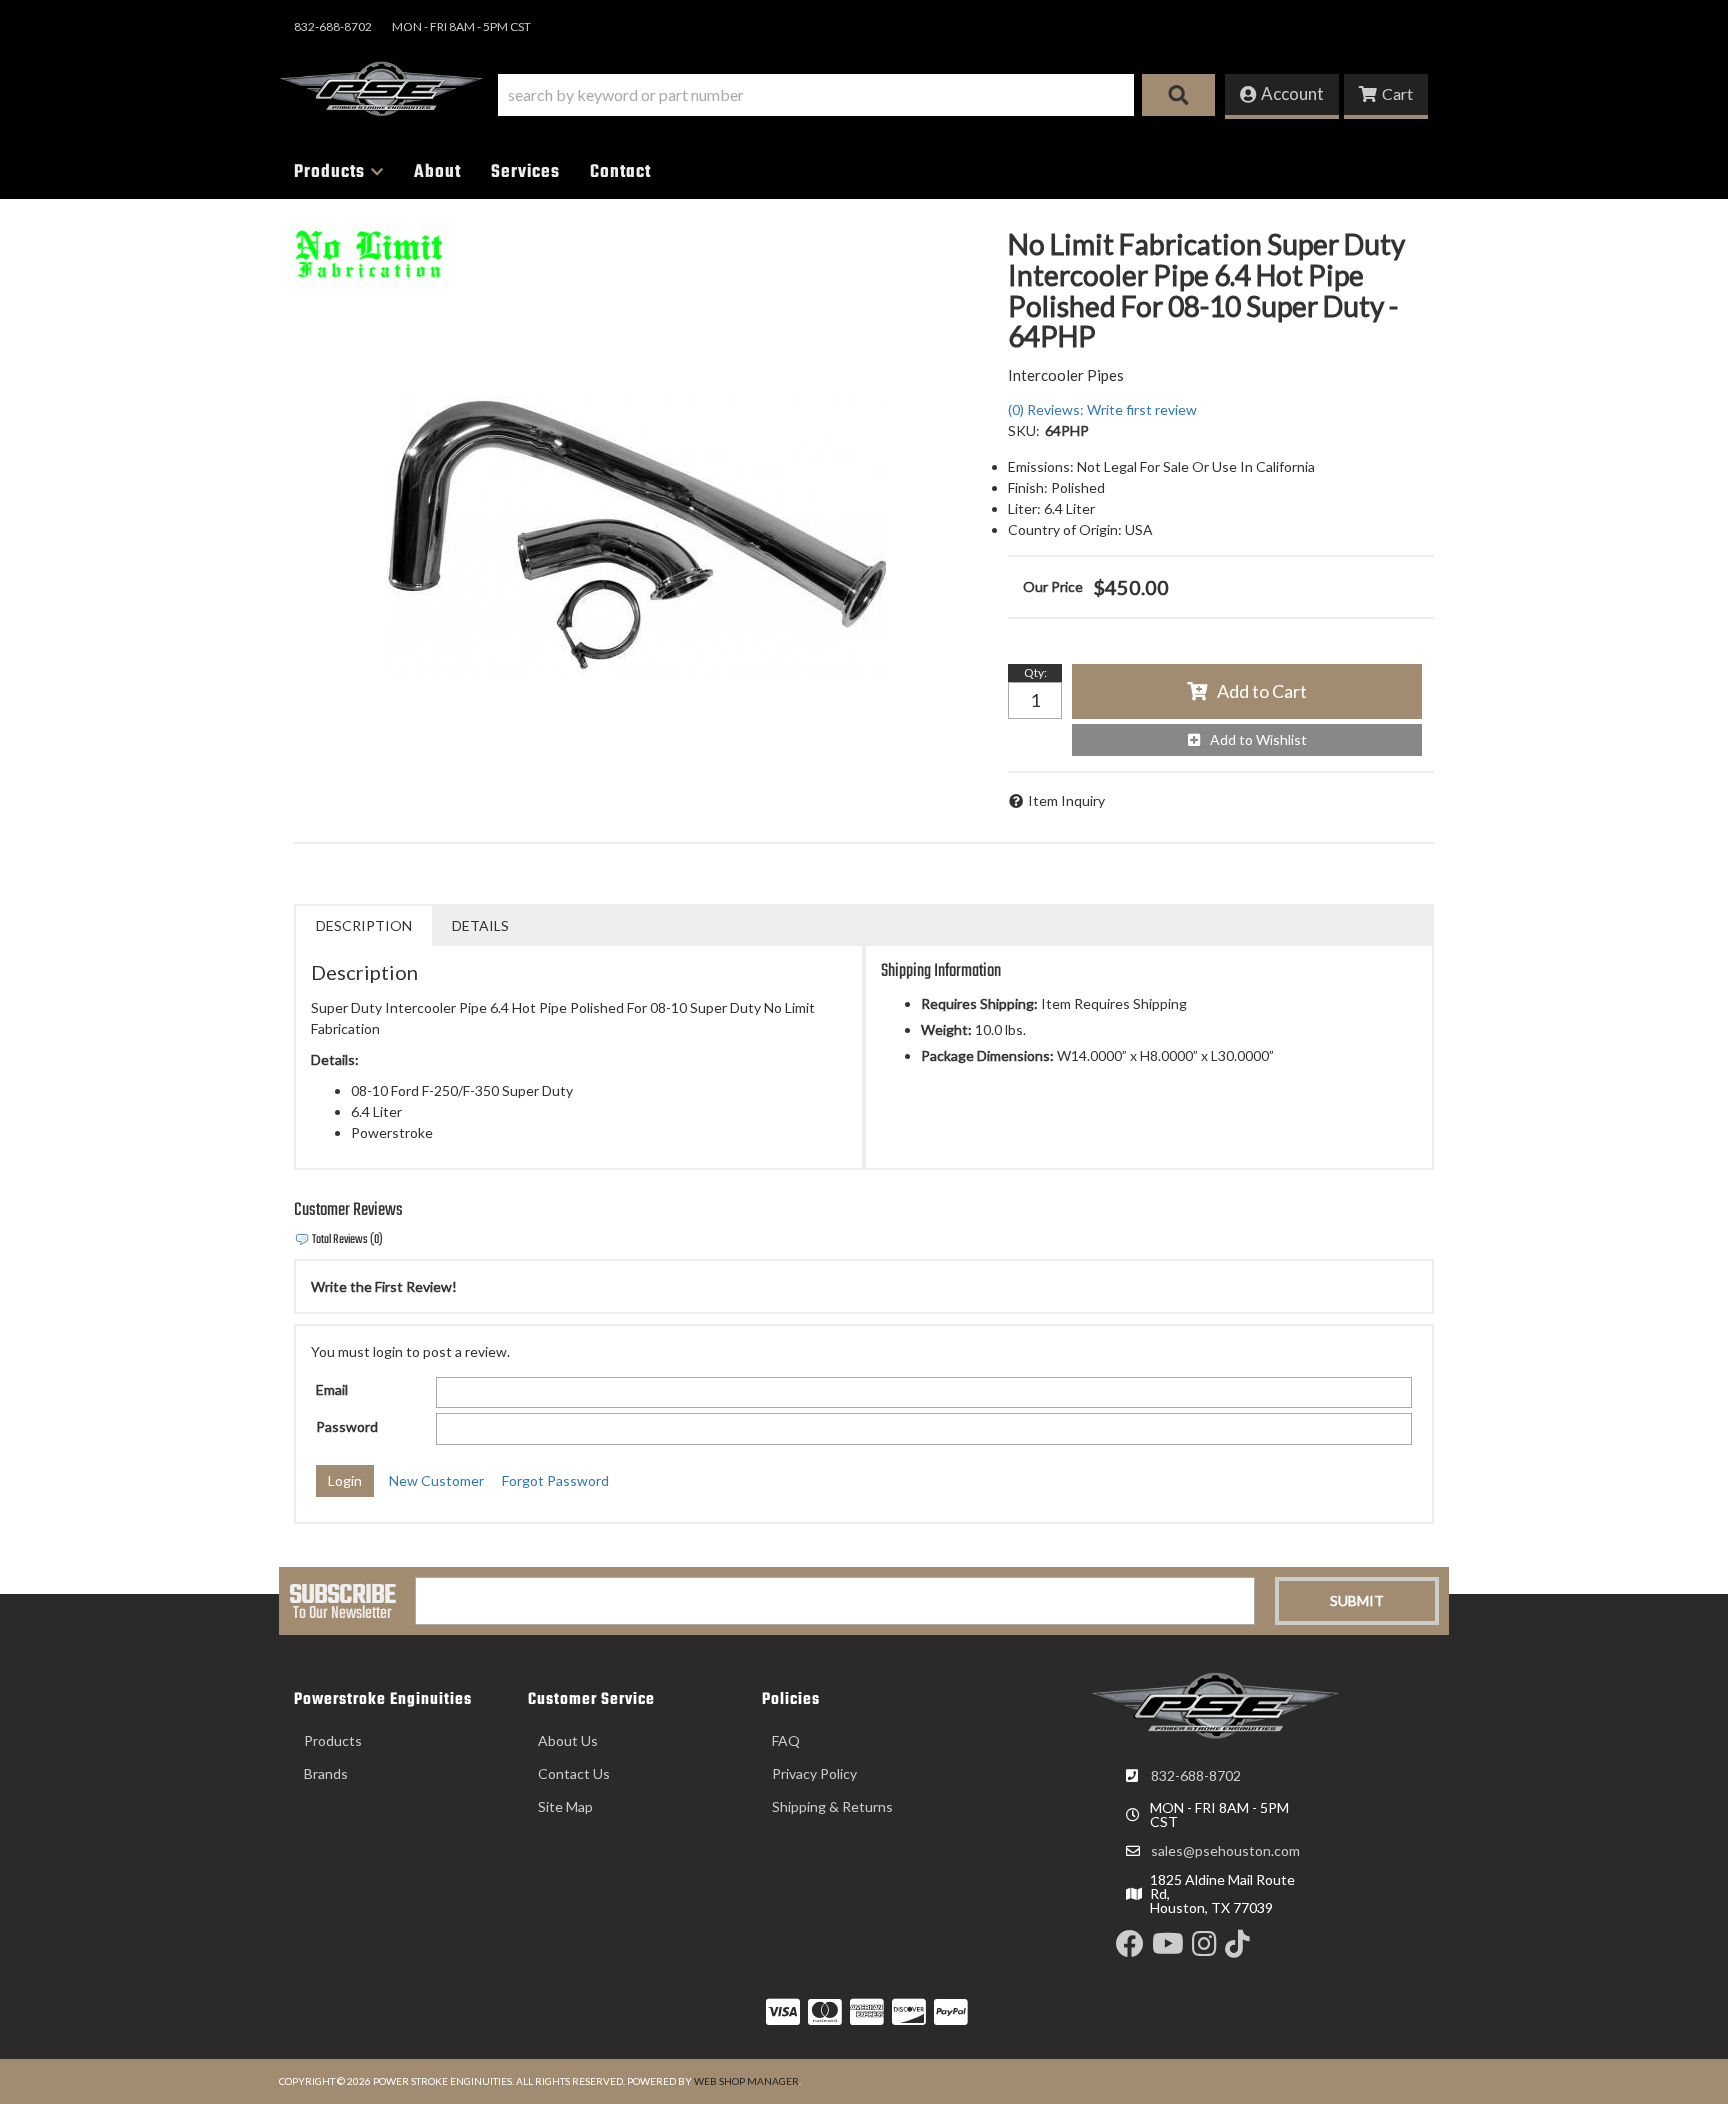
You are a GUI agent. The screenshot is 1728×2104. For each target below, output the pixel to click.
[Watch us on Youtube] (1168, 1948)
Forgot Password (555, 1480)
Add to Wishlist (1258, 739)
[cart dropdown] (1386, 96)
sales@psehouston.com (1225, 1851)
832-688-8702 (1196, 1775)
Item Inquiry (1066, 800)
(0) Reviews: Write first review (1102, 409)
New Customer (436, 1480)
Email (332, 1389)
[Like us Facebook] (1130, 1948)
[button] (856, 95)
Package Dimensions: (987, 1055)
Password (347, 1426)
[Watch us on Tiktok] (1237, 1948)
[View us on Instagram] (1204, 1948)
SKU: (1024, 430)
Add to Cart (1262, 691)
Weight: (946, 1029)
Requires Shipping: (979, 1003)
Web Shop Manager (746, 2081)
